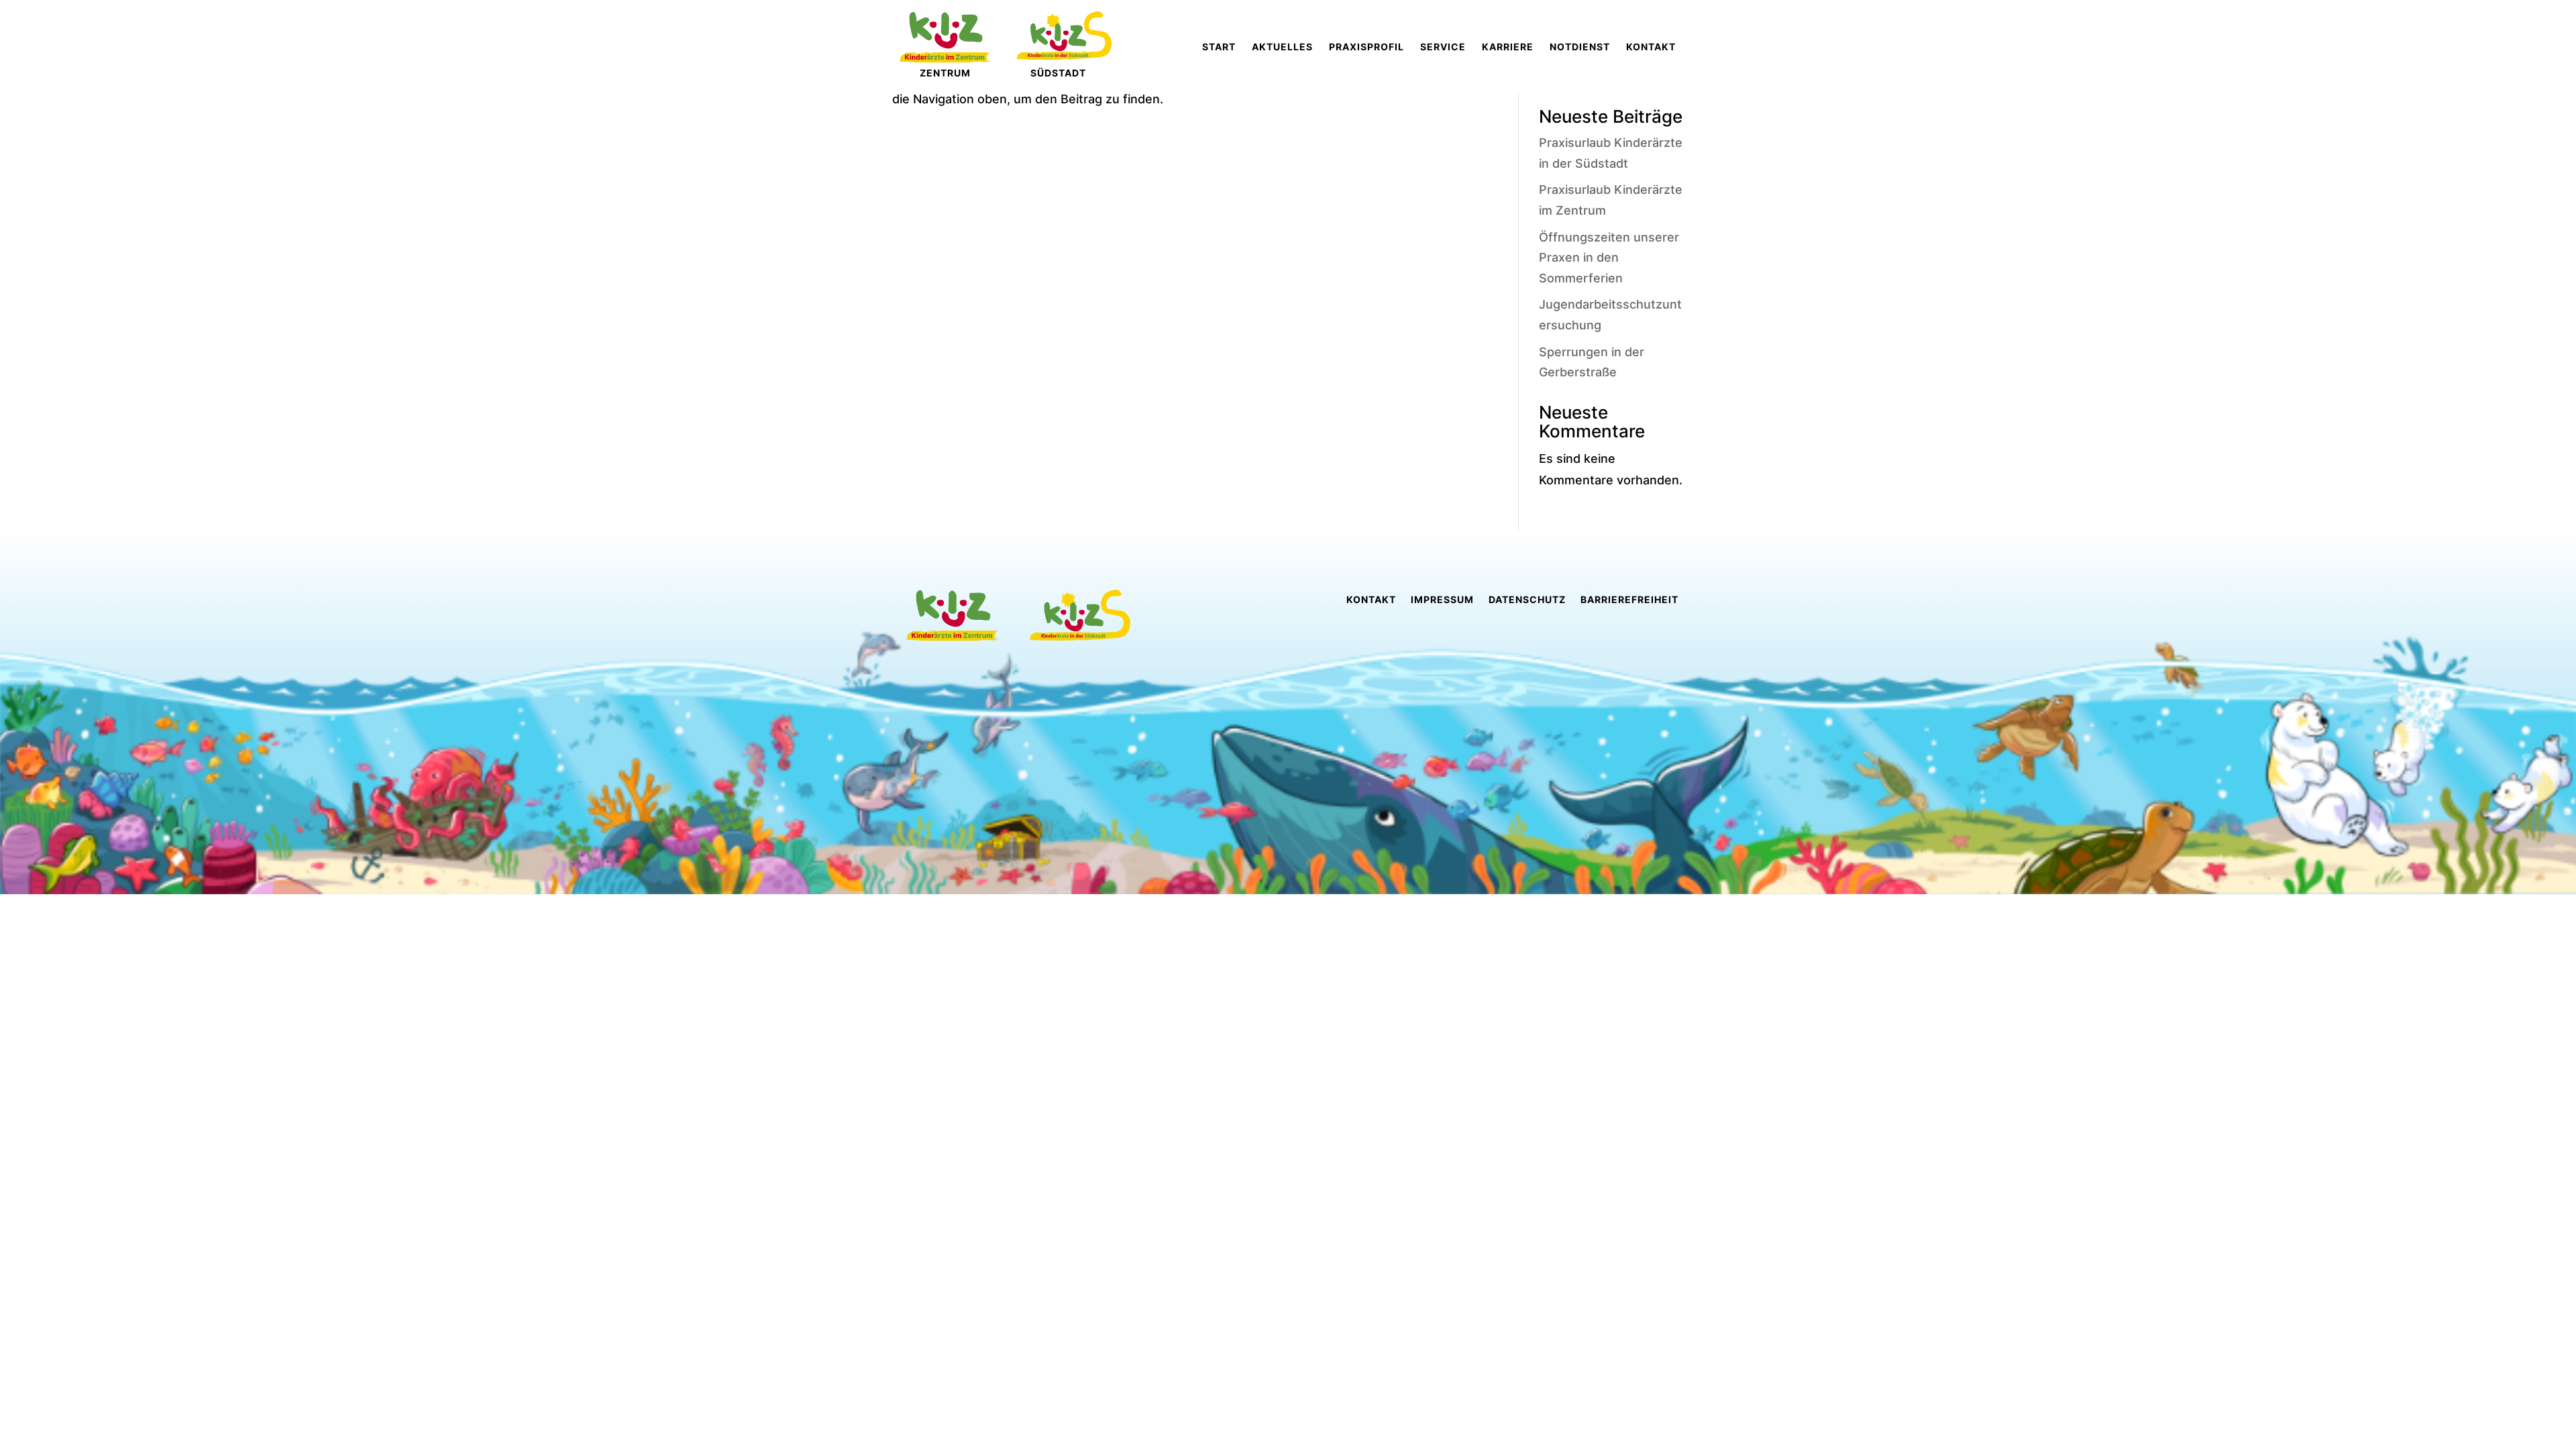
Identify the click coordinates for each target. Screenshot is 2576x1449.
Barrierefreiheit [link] (1629, 600)
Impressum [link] (1442, 600)
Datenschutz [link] (1527, 600)
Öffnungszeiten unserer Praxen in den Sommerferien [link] (1609, 258)
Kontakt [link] (1371, 600)
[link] (1219, 47)
